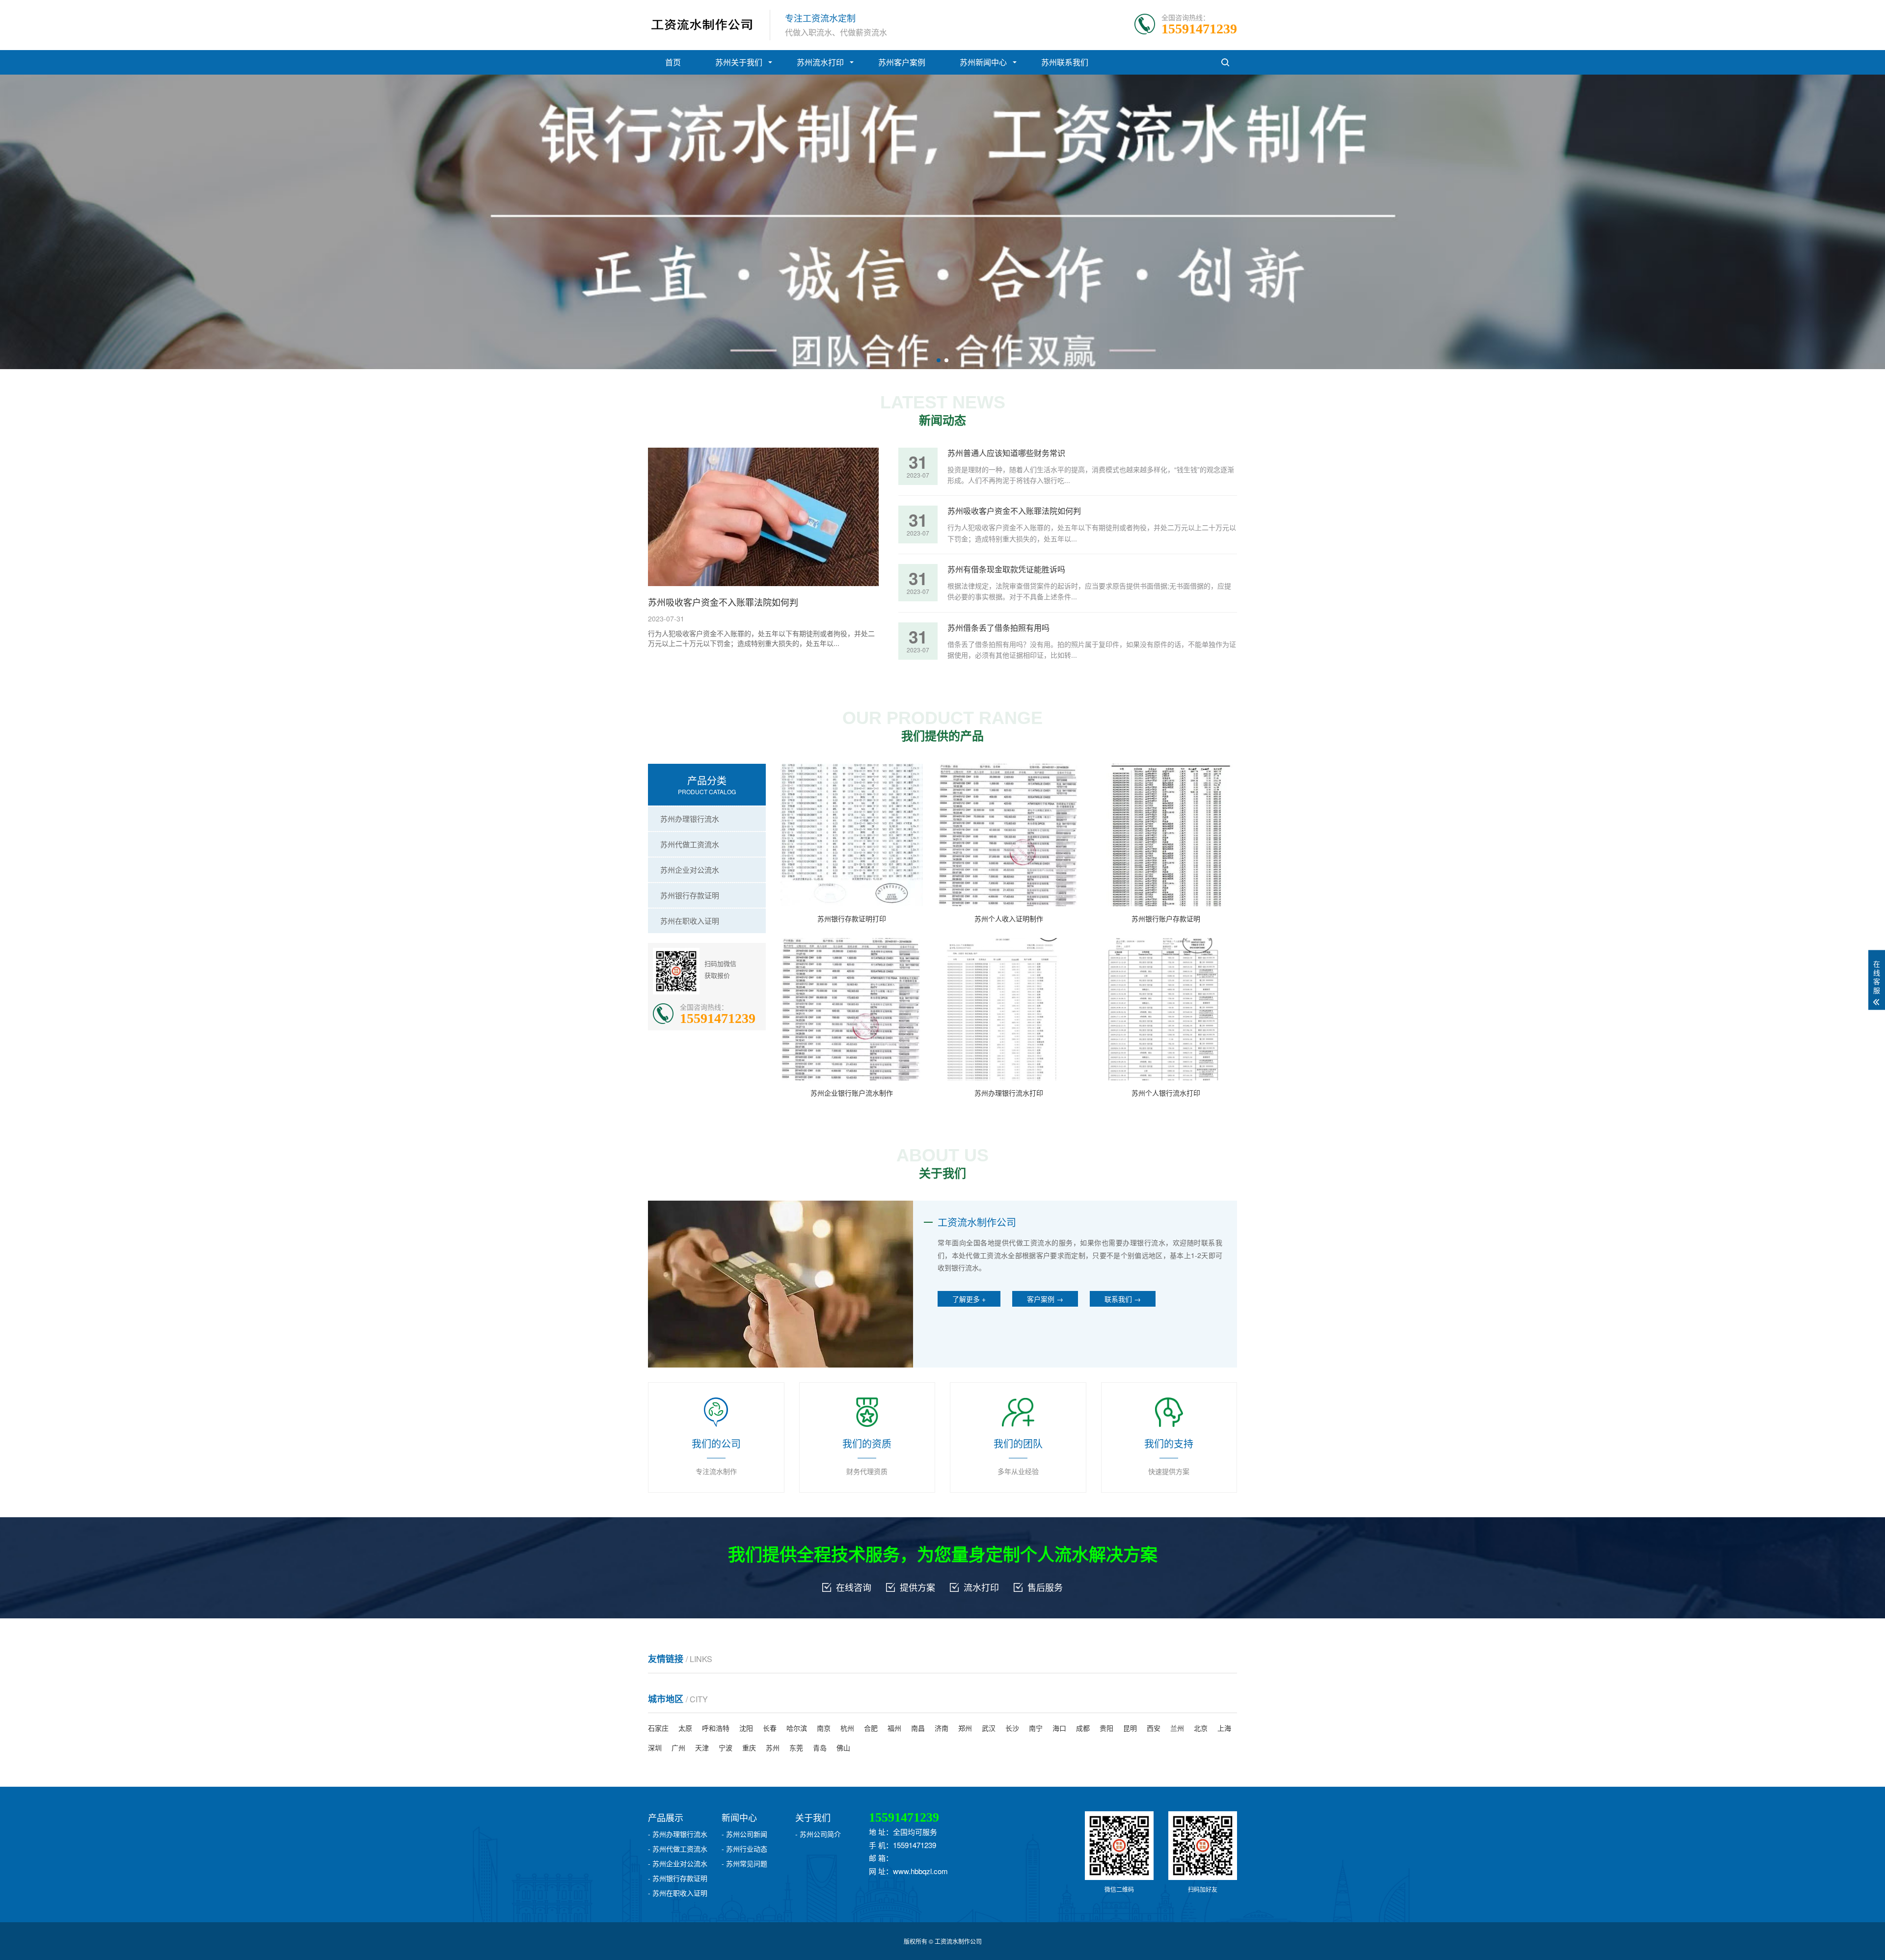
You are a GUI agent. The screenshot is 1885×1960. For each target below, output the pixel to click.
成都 (1083, 1728)
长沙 (1012, 1728)
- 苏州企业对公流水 (678, 1863)
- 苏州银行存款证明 (678, 1878)
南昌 (918, 1728)
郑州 (965, 1728)
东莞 (796, 1747)
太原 (685, 1728)
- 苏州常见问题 (744, 1863)
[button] (939, 360)
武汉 (989, 1728)
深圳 (655, 1747)
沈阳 (746, 1728)
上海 (1224, 1728)
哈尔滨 (797, 1728)
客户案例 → (1045, 1299)
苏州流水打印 (820, 62)
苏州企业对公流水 (690, 870)
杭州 (847, 1728)
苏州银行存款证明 (690, 895)
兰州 (1177, 1728)
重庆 (749, 1747)
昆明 (1130, 1728)
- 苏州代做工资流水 (678, 1849)
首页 (673, 62)
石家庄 (658, 1728)
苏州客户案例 (902, 62)
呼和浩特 (716, 1728)
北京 (1201, 1728)
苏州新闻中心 (983, 62)
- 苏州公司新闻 (744, 1834)
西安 (1154, 1728)
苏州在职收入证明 (690, 921)
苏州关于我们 (739, 62)
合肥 (871, 1728)
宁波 (726, 1747)
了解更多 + (969, 1299)
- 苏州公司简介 (818, 1834)
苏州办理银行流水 (690, 819)
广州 (678, 1747)
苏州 (773, 1747)
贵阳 (1106, 1728)
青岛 (820, 1747)
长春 (770, 1728)
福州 (894, 1728)
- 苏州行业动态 (744, 1849)
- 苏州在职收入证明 (678, 1893)
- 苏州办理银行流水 (678, 1834)
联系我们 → (1123, 1299)
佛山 (843, 1747)
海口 (1059, 1728)
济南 (942, 1728)
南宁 (1036, 1728)
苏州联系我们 (1065, 62)
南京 (824, 1728)
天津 (702, 1747)
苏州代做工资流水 (690, 844)
